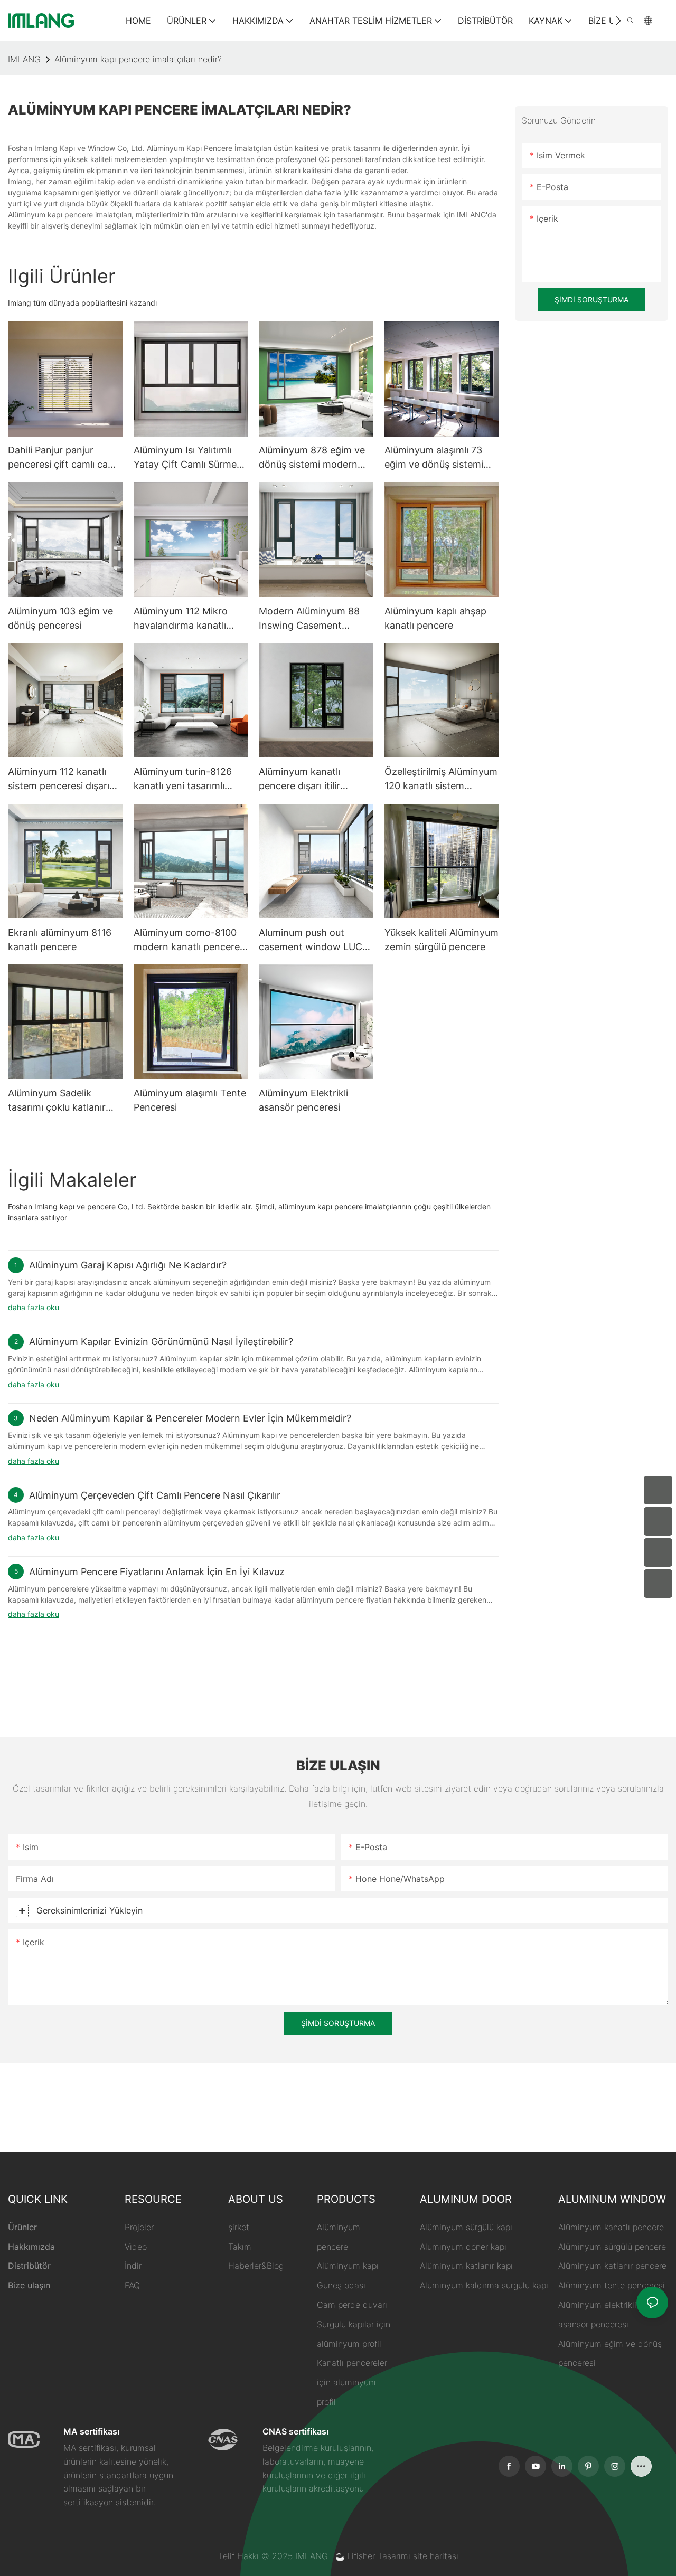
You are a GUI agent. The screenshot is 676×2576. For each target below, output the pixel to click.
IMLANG (24, 59)
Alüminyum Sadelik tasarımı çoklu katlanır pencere (57, 1101)
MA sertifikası (91, 2431)
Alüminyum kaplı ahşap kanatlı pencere (435, 618)
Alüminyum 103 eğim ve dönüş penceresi (60, 618)
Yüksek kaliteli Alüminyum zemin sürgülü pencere (442, 940)
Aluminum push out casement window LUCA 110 (314, 940)
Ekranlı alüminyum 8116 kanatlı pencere (60, 940)
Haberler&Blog (256, 2266)
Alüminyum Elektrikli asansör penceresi (303, 1100)
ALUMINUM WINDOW (612, 2199)
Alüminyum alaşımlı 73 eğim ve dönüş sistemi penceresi (434, 458)
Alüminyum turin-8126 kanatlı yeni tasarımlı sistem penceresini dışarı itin (188, 779)
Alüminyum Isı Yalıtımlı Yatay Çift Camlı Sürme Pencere (185, 458)
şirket (239, 2227)
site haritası (436, 2556)
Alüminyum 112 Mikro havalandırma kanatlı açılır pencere (181, 619)
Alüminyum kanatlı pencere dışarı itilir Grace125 (299, 779)
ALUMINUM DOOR (466, 2199)
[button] (618, 21)
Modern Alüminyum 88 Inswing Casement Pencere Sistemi (309, 619)
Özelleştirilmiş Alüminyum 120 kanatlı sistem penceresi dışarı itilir (441, 779)
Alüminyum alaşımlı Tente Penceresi (190, 1100)
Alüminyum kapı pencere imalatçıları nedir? (138, 59)
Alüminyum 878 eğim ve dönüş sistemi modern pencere (312, 458)
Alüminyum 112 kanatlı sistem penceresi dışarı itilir (59, 779)
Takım (240, 2247)
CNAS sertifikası (295, 2431)
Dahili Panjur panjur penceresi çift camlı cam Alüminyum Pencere (62, 458)
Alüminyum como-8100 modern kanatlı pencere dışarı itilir (187, 940)
